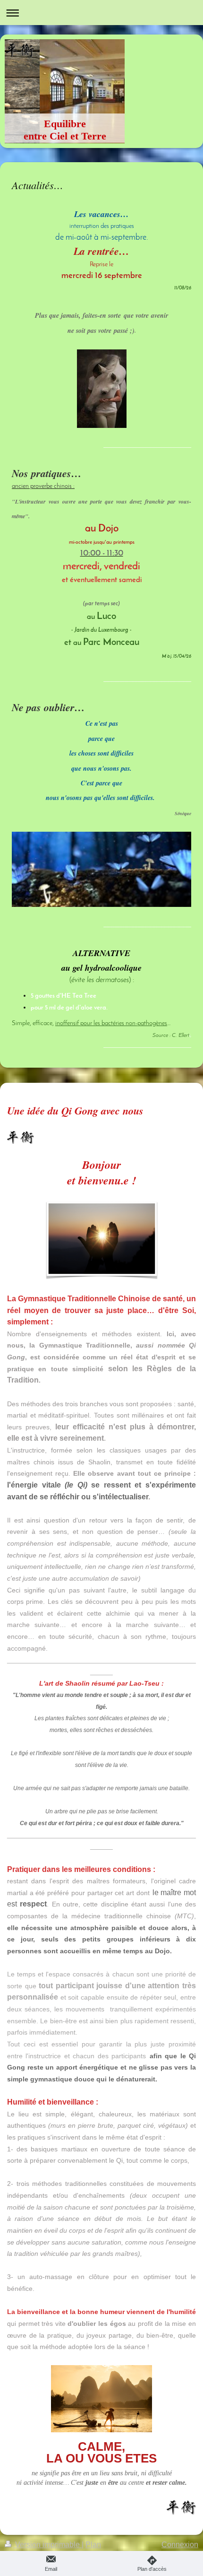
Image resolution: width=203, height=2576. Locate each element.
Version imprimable (47, 2545)
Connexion (180, 2545)
